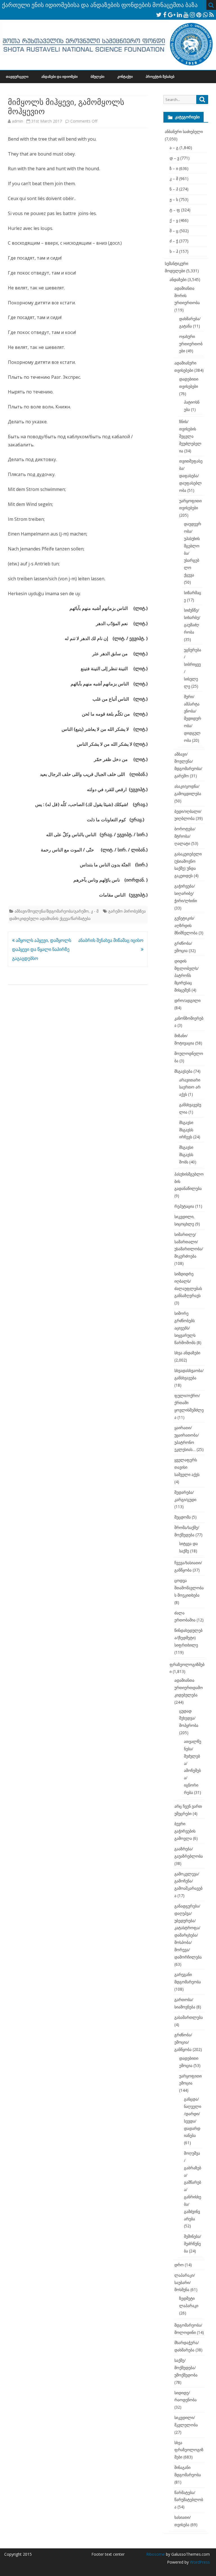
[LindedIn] (179, 15)
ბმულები (97, 77)
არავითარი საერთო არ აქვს (190, 1087)
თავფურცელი (17, 77)
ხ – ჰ (174, 251)
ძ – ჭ (174, 241)
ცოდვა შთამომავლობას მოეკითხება (189, 1588)
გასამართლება (189, 2017)
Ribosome (156, 2554)
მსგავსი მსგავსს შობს (186, 1155)
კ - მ (95, 911)
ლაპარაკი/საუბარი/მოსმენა (185, 2282)
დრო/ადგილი (187, 1000)
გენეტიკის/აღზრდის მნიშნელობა (186, 925)
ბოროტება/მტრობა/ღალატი (185, 836)
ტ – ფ (175, 210)
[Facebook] (165, 15)
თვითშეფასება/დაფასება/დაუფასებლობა (191, 475)
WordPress (199, 2562)
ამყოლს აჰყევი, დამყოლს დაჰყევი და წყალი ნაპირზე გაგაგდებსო (42, 949)
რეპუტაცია (184, 1206)
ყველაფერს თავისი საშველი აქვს (187, 1467)
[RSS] (212, 15)
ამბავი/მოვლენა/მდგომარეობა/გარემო (52, 911)
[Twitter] (159, 15)
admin (17, 121)
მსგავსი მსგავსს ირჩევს (186, 1130)
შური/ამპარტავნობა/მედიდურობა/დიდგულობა (193, 718)
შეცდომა (183, 1517)
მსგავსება (183, 1071)
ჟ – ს (174, 199)
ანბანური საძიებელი (184, 131)
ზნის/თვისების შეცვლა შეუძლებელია (190, 436)
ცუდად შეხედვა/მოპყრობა (189, 1718)
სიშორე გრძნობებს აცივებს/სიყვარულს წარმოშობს (185, 1328)
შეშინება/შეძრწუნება (193, 2244)
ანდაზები (178, 279)
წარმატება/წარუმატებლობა (189, 2500)
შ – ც (174, 231)
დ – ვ (174, 158)
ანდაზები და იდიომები (59, 77)
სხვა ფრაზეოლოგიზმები (189, 2450)
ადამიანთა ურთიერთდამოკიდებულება (189, 1688)
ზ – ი (174, 168)
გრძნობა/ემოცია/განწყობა (183, 2042)
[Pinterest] (199, 15)
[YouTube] (186, 15)
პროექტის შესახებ (160, 77)
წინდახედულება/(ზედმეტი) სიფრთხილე (188, 1638)
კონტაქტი (125, 77)
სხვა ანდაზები (187, 1353)
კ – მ (174, 179)
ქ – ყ (174, 220)
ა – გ (174, 148)
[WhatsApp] (205, 15)
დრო (179, 2265)
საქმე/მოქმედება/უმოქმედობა (186, 2368)
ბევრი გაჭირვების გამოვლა (185, 1831)
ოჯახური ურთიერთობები (191, 344)
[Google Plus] (172, 15)
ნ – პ (174, 189)
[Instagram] (192, 15)
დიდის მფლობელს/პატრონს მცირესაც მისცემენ (186, 975)
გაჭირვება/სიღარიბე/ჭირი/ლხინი (186, 893)
